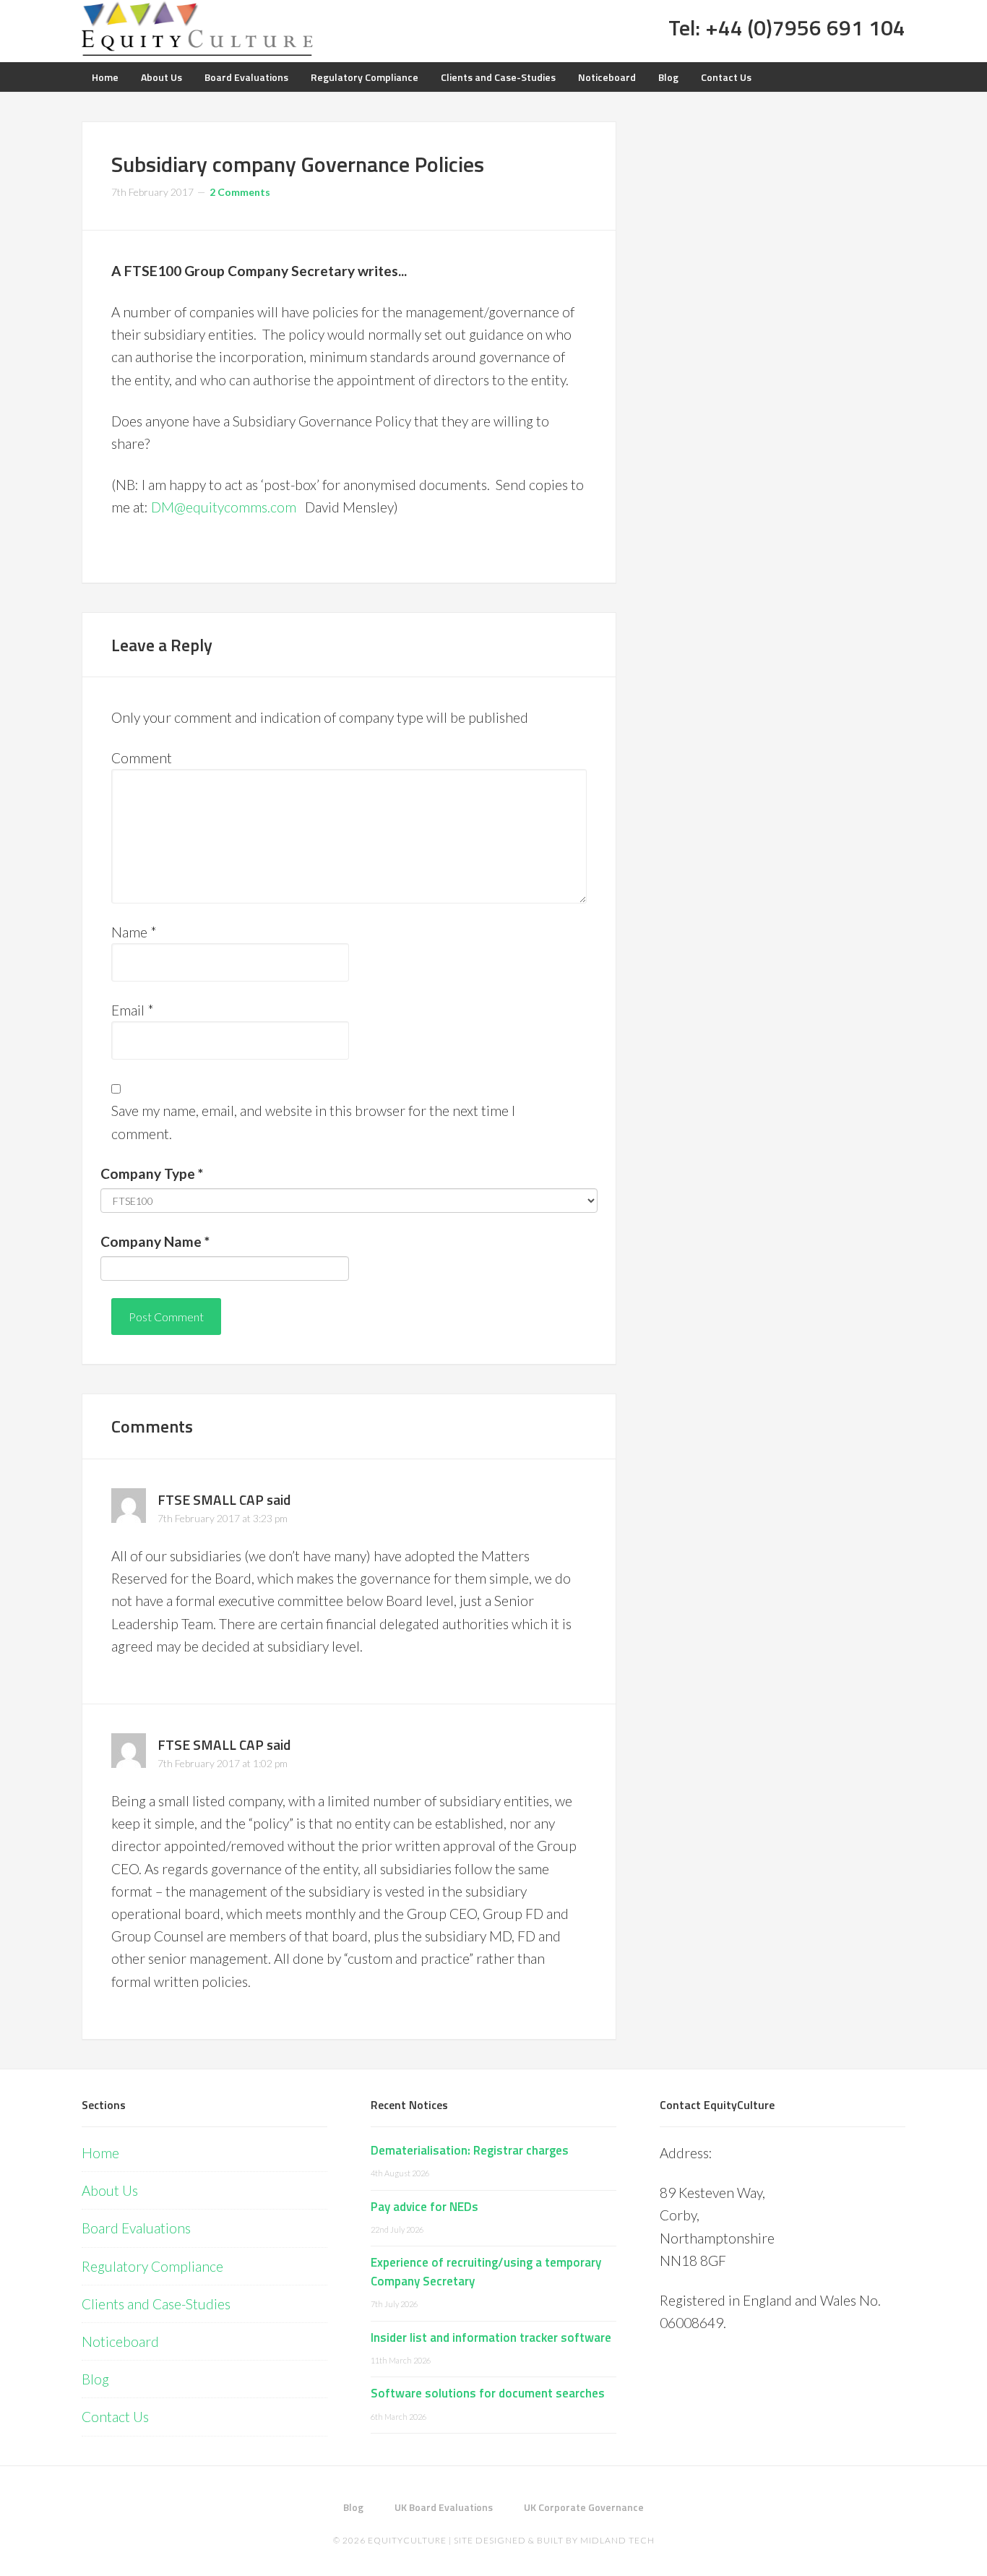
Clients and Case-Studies (156, 2304)
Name (134, 932)
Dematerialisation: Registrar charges (470, 2150)
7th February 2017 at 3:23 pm (223, 1518)
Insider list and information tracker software (491, 2337)
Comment (142, 758)
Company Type (152, 1173)
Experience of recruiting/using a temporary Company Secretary (486, 2272)
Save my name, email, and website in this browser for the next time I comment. (313, 1122)
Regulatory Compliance (152, 2266)
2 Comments (240, 192)
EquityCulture (407, 2540)
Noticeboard (120, 2341)
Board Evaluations (136, 2228)
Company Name (155, 1241)
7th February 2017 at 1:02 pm (223, 1763)
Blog (95, 2379)
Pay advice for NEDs (424, 2207)
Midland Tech (617, 2540)
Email (133, 1010)
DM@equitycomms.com (224, 507)
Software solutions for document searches (488, 2393)
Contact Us (115, 2417)
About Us (110, 2190)
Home (100, 2153)
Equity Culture (197, 29)
